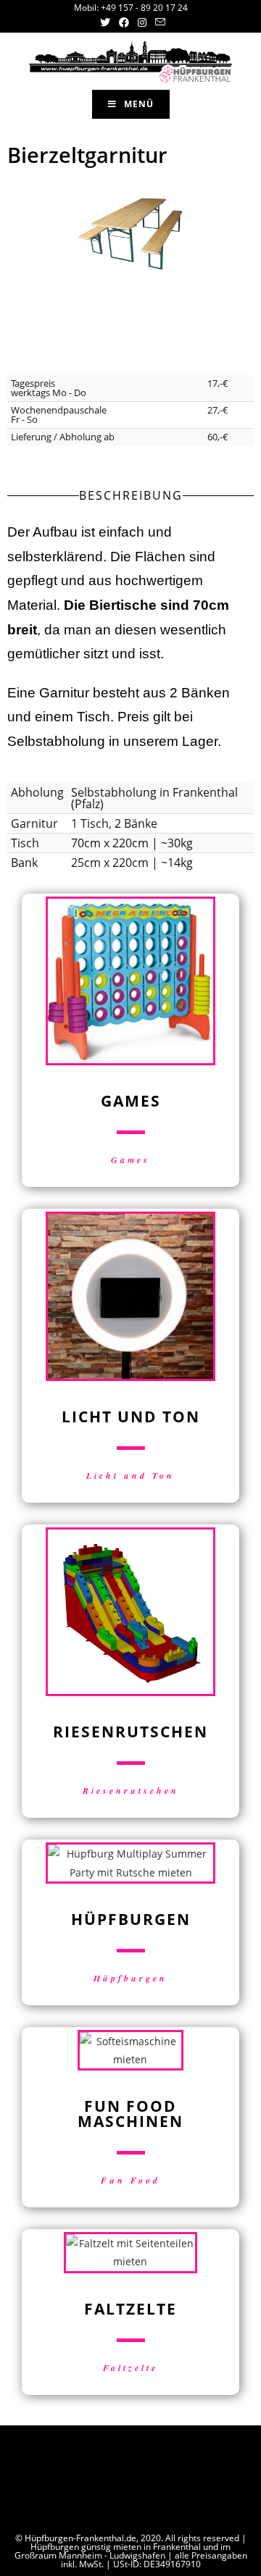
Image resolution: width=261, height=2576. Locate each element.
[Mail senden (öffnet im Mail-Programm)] (158, 22)
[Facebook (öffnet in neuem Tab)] (124, 22)
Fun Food (130, 2180)
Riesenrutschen (131, 1791)
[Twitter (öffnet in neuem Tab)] (105, 22)
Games (130, 1160)
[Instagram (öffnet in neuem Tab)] (142, 22)
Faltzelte (130, 2368)
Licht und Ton (130, 1476)
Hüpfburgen (130, 1978)
